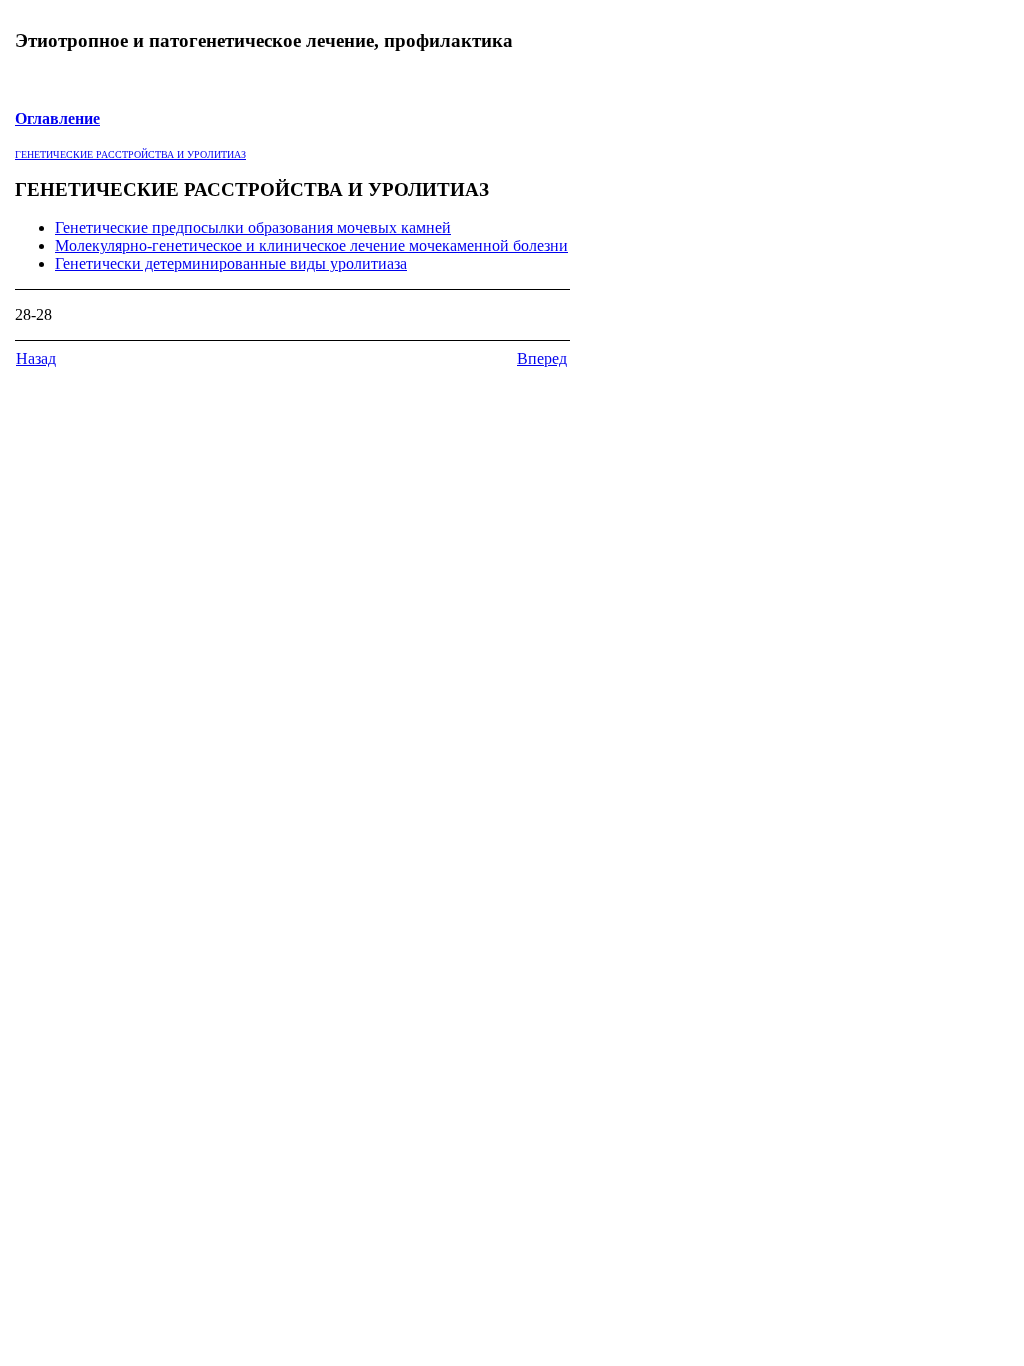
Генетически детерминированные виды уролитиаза (231, 263)
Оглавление (57, 118)
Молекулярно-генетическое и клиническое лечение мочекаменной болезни (311, 245)
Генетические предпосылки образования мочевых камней (253, 227)
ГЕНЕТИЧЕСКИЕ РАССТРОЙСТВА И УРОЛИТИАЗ (130, 154)
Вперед (542, 358)
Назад (36, 358)
